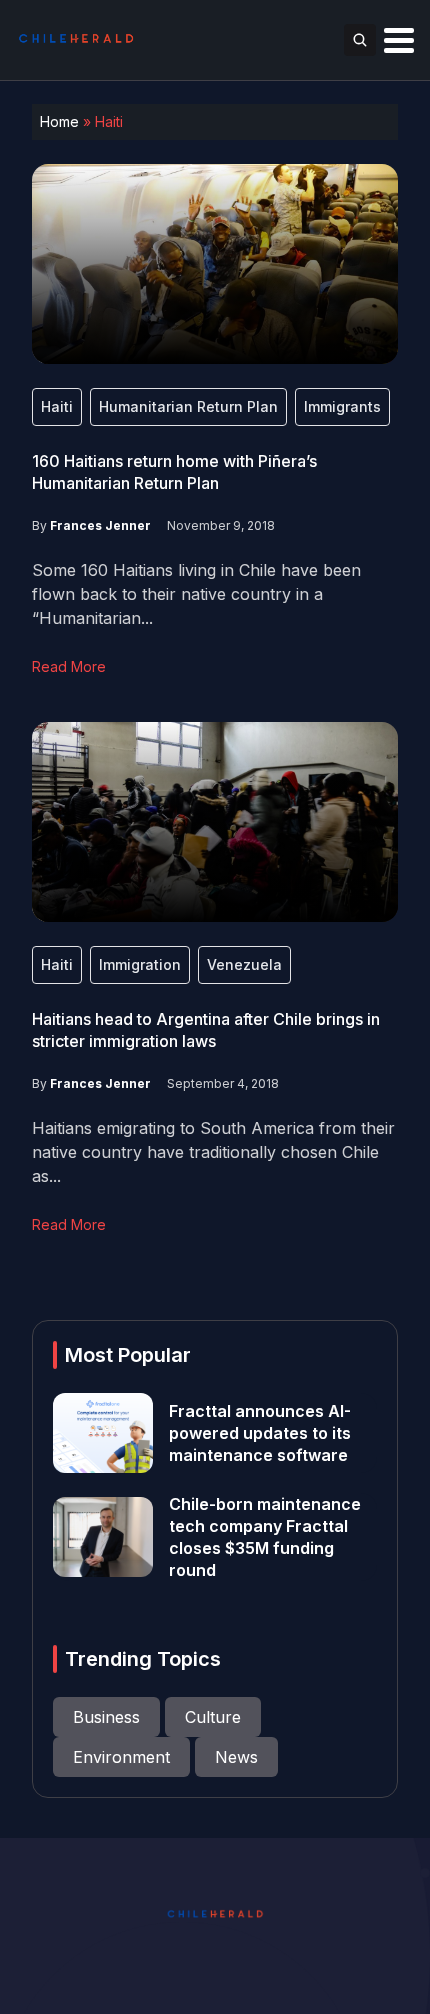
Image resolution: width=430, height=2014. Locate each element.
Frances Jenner (100, 525)
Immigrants (342, 406)
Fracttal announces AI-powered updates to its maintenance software (260, 1433)
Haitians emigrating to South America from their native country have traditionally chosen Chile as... (213, 1152)
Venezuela (244, 964)
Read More (69, 666)
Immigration (140, 964)
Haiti (57, 406)
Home (59, 121)
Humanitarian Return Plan (188, 406)
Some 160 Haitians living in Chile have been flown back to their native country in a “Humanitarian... (196, 594)
